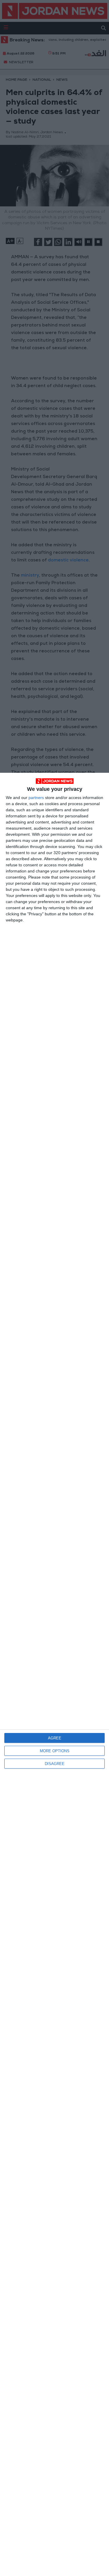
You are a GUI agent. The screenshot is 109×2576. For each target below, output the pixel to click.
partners (36, 798)
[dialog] (54, 1674)
